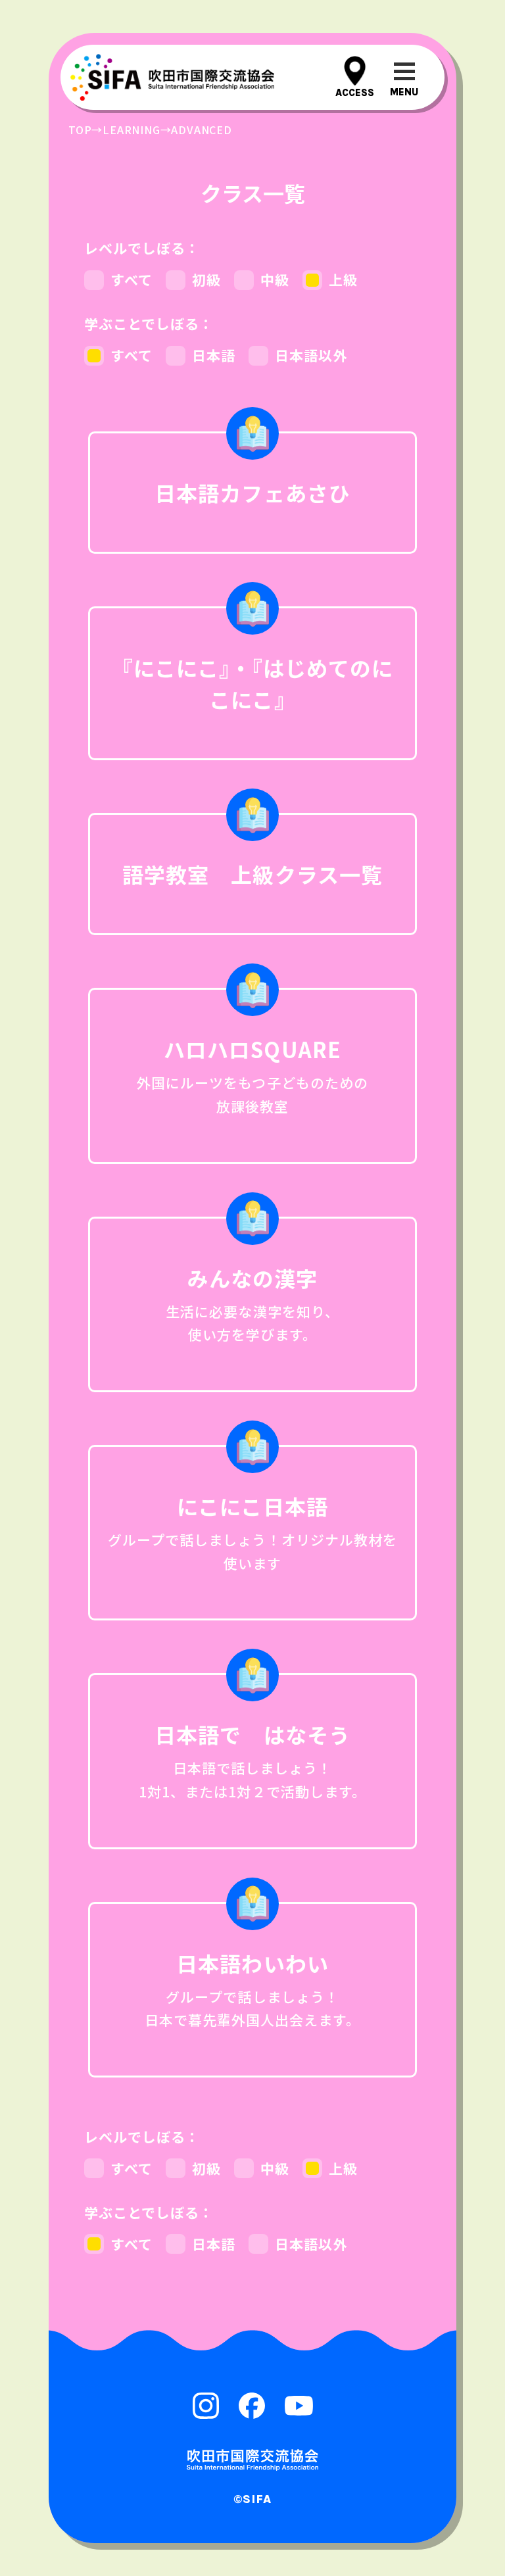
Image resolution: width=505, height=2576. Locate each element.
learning (131, 130)
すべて (132, 279)
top (80, 130)
